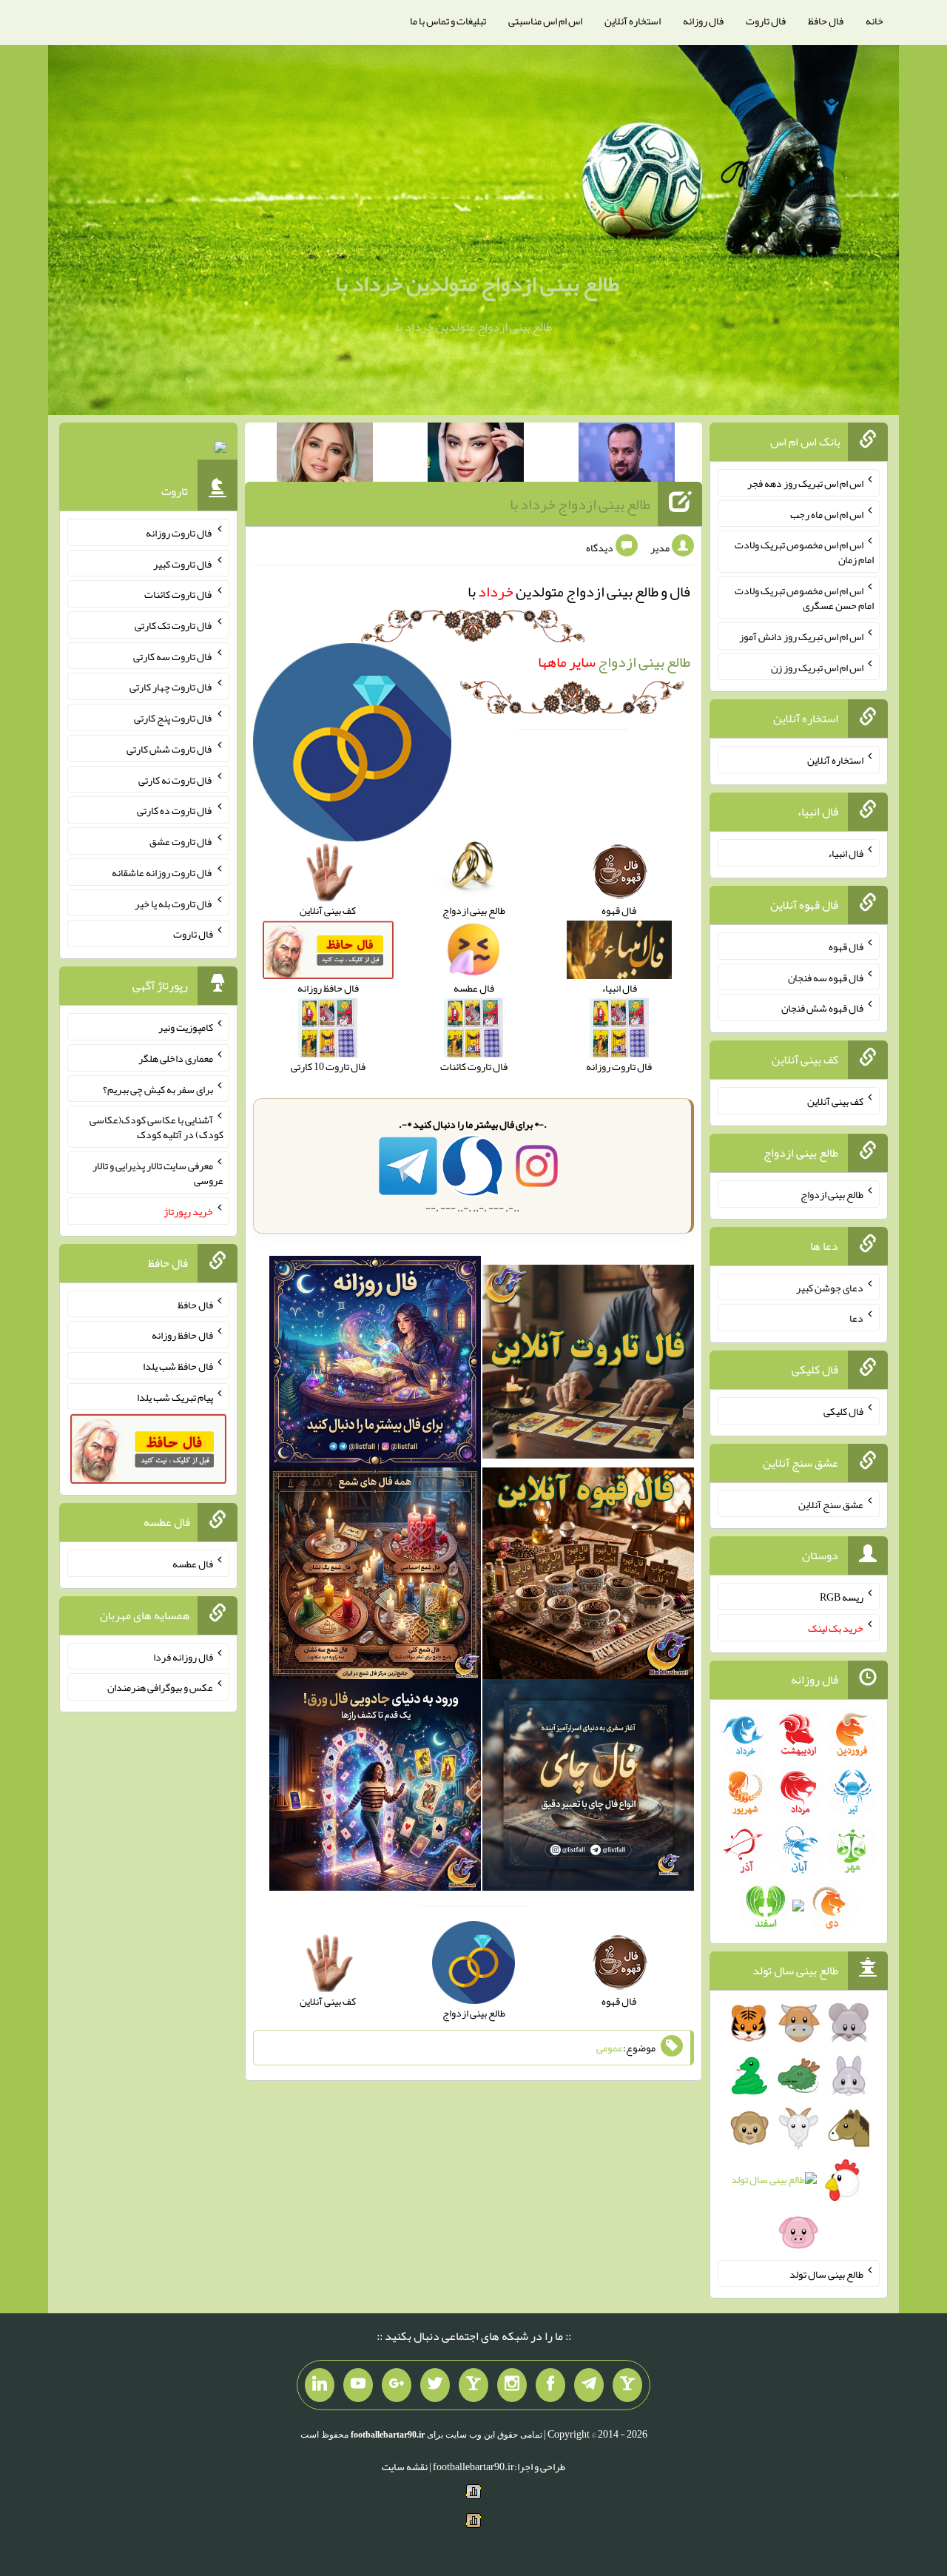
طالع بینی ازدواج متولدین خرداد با (477, 283)
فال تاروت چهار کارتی (171, 687)
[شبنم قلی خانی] (325, 455)
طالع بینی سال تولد (826, 2273)
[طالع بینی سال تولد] (799, 2132)
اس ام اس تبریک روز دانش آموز (801, 636)
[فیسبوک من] (550, 2385)
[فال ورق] (375, 1788)
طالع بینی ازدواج (614, 662)
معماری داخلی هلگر (176, 1058)
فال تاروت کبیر (183, 563)
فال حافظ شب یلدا (178, 1366)
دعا (856, 1318)
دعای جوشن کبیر (830, 1287)
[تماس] (473, 2385)
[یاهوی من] (627, 2385)
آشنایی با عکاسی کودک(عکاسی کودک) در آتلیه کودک (156, 1127)
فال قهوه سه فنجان (826, 977)
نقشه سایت (405, 2466)
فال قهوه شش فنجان (822, 1008)
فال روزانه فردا (183, 1656)
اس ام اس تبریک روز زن (817, 667)
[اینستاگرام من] (512, 2385)
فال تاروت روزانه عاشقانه (162, 872)
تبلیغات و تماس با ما (448, 21)
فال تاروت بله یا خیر (174, 903)
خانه (874, 21)
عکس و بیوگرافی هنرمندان (160, 1687)
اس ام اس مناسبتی (545, 21)
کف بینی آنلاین (835, 1101)
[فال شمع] (375, 1576)
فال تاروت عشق (181, 841)
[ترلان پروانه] (476, 455)
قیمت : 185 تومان (148, 451)
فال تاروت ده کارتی (175, 810)
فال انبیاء (846, 853)
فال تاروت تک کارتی (174, 625)
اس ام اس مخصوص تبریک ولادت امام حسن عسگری (804, 598)
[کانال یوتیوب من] (358, 2385)
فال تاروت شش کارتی (170, 749)
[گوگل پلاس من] (397, 2385)
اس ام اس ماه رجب (827, 514)
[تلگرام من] (589, 2385)
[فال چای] (588, 1788)
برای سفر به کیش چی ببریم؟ (158, 1089)
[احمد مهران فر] (627, 455)
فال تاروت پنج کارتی (173, 718)
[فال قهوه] (588, 1576)
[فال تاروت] (588, 1365)
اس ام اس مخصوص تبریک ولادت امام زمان (804, 552)
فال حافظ (826, 21)
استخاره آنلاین (633, 21)
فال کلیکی (843, 1411)
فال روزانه (703, 21)
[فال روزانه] (375, 1365)
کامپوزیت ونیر (186, 1027)
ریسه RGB (842, 1597)
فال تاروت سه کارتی (173, 656)
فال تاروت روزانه (179, 533)
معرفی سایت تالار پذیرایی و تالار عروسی (158, 1173)
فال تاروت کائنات (179, 594)
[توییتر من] (435, 2385)
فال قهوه (846, 946)
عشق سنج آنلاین (831, 1504)
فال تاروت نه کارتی (176, 779)
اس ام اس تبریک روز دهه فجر (805, 483)
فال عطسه (193, 1564)
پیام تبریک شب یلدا (175, 1396)
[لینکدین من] (320, 2385)
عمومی (610, 2048)
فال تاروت (766, 21)
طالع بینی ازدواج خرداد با (580, 504)
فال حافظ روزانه (182, 1335)
